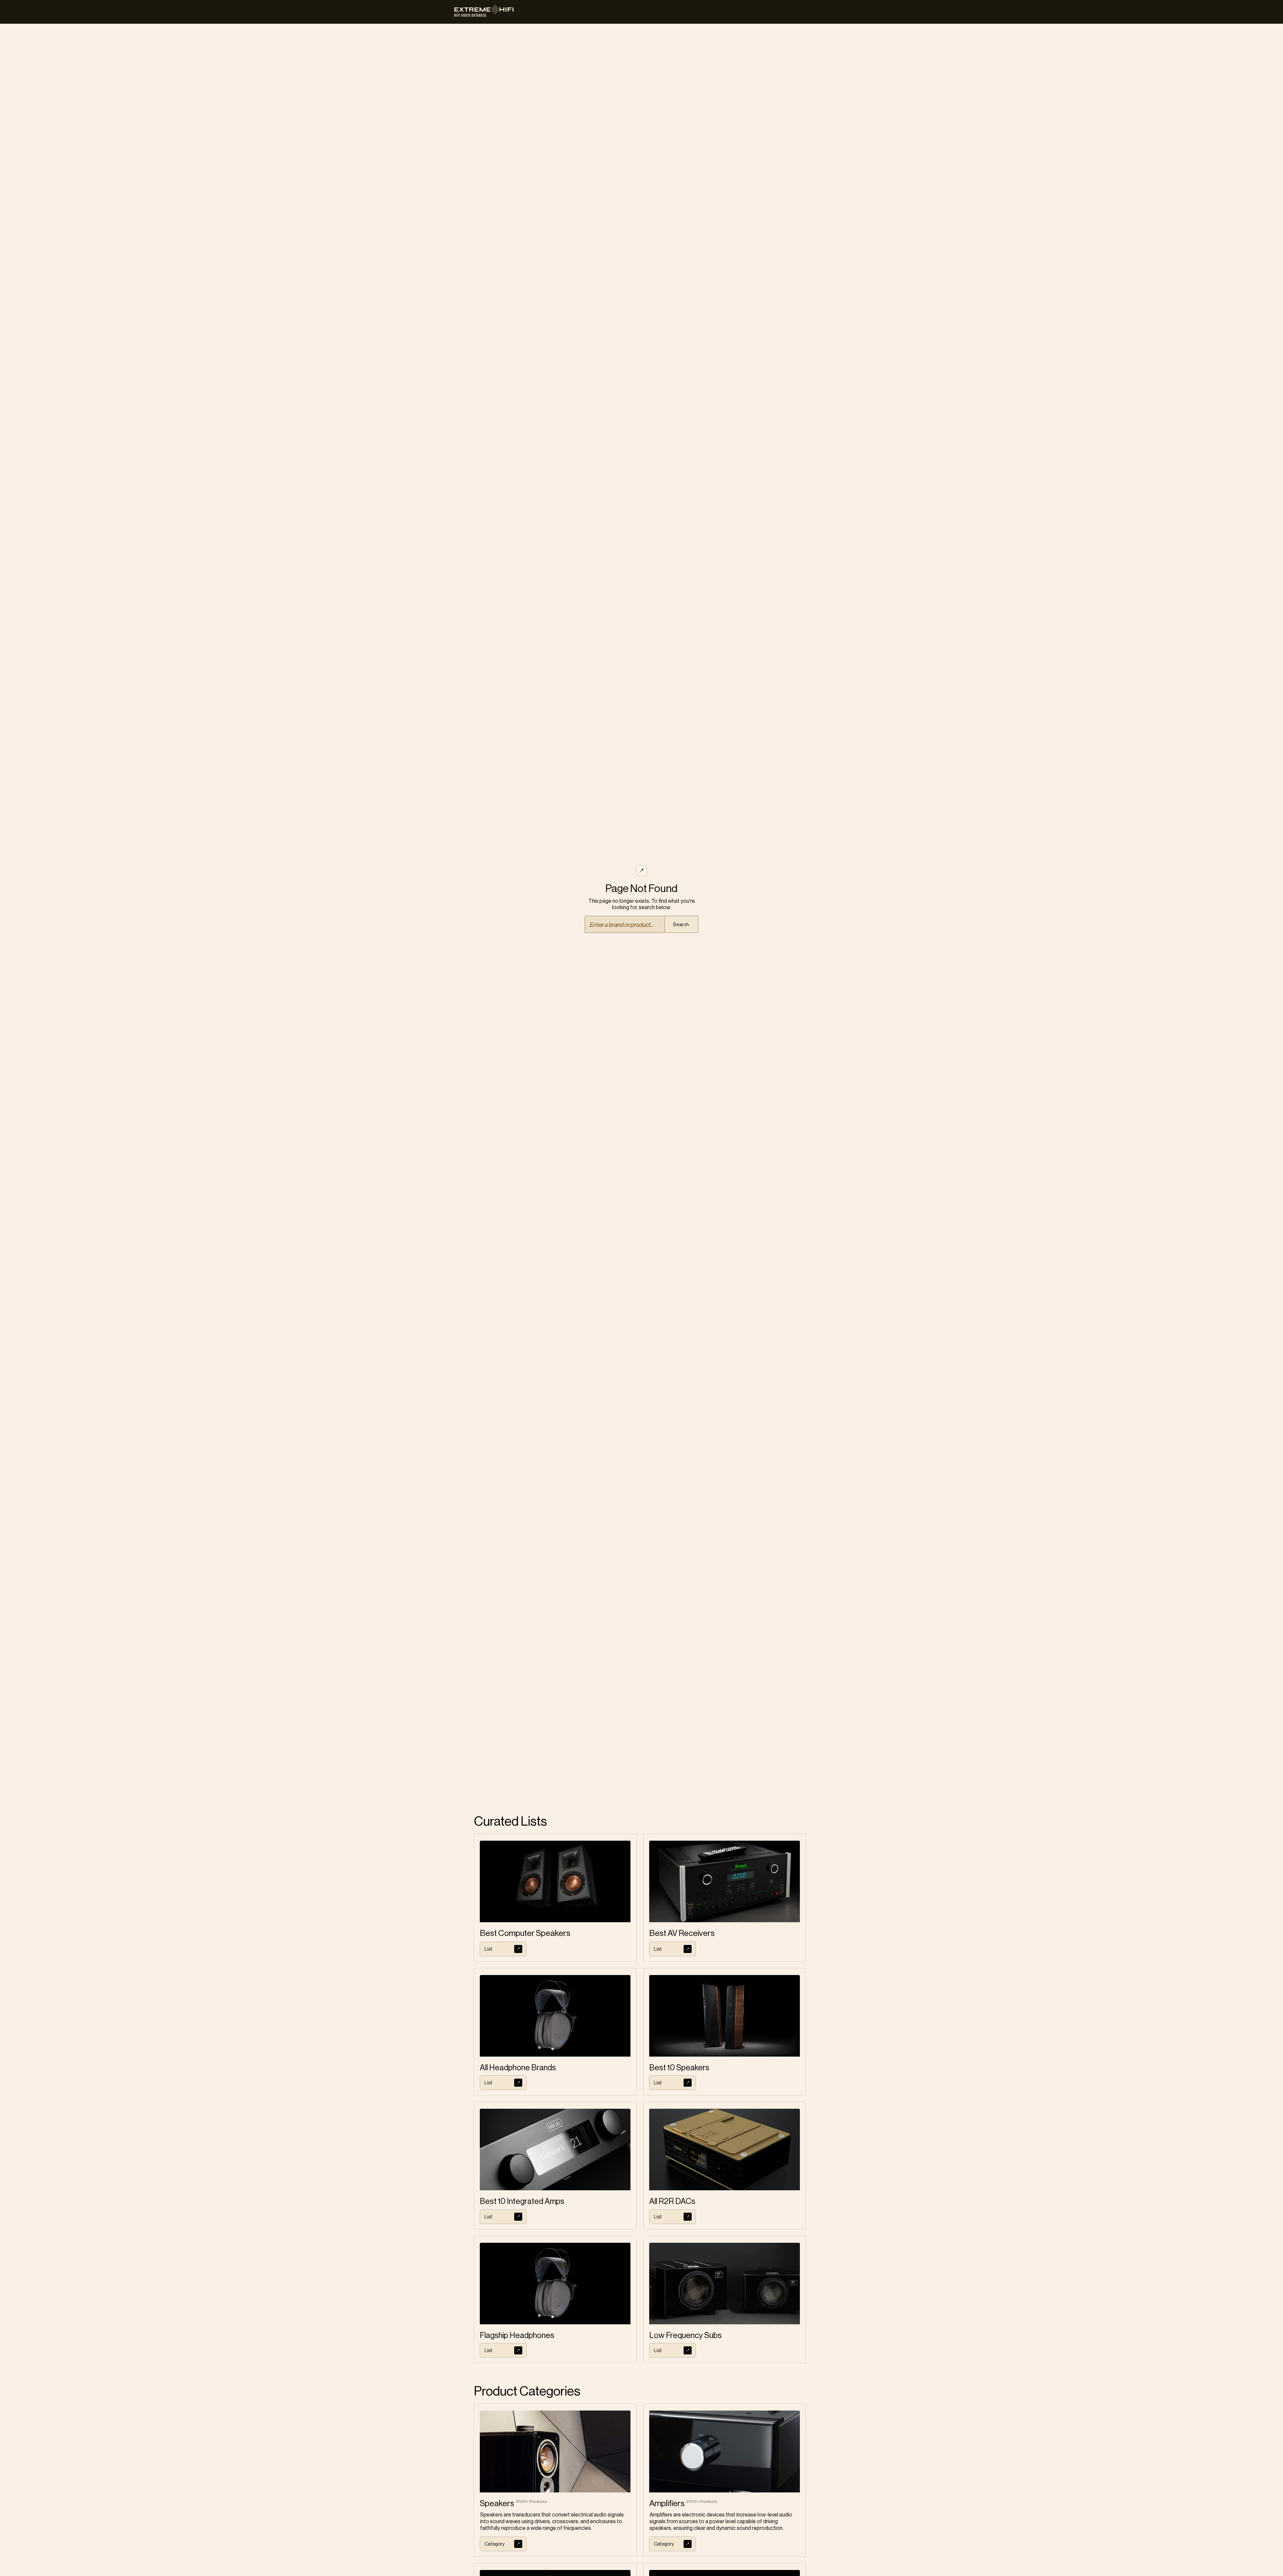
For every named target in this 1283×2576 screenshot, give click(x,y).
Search (681, 925)
